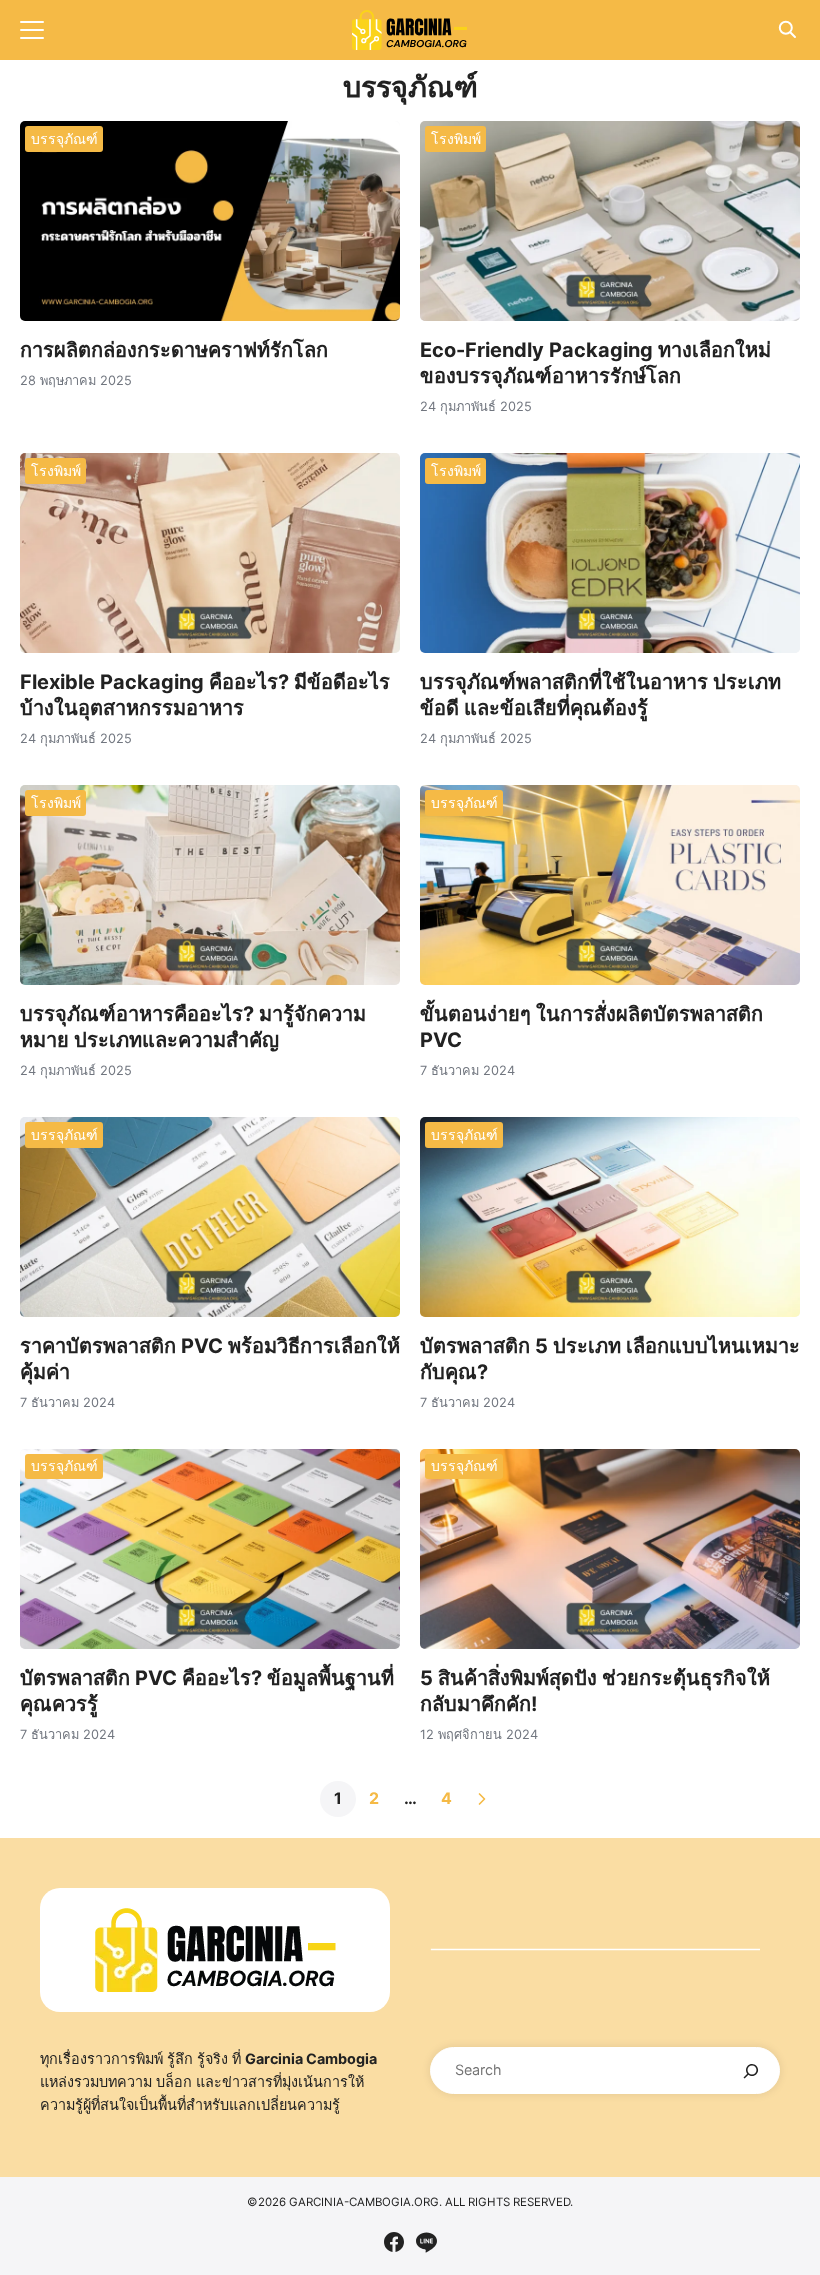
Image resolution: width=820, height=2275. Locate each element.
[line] (426, 2242)
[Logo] (409, 30)
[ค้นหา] (751, 2070)
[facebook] (394, 2242)
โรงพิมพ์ (456, 138)
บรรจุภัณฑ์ (64, 138)
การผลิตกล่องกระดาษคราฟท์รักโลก (174, 350)
